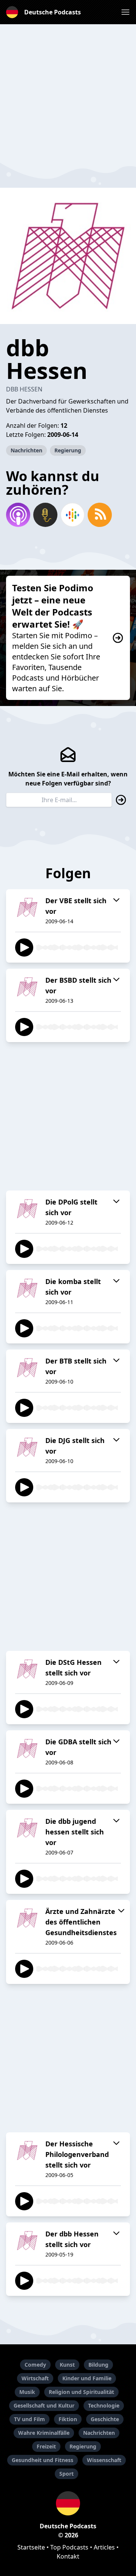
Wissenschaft (104, 2460)
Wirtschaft (35, 2378)
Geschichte (105, 2419)
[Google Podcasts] (73, 515)
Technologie (104, 2405)
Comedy (35, 2365)
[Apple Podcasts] (18, 515)
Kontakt (68, 2556)
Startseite (31, 2547)
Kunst (67, 2365)
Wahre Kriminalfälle (44, 2433)
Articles (104, 2547)
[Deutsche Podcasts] (68, 2503)
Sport (66, 2474)
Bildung (98, 2365)
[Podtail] (45, 515)
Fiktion (68, 2419)
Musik (27, 2392)
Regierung (68, 450)
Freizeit (46, 2446)
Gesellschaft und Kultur (44, 2405)
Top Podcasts (69, 2547)
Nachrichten (26, 450)
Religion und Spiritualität (81, 2392)
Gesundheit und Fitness (42, 2460)
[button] (125, 12)
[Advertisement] (68, 92)
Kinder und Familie (87, 2378)
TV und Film (29, 2419)
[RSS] (100, 515)
